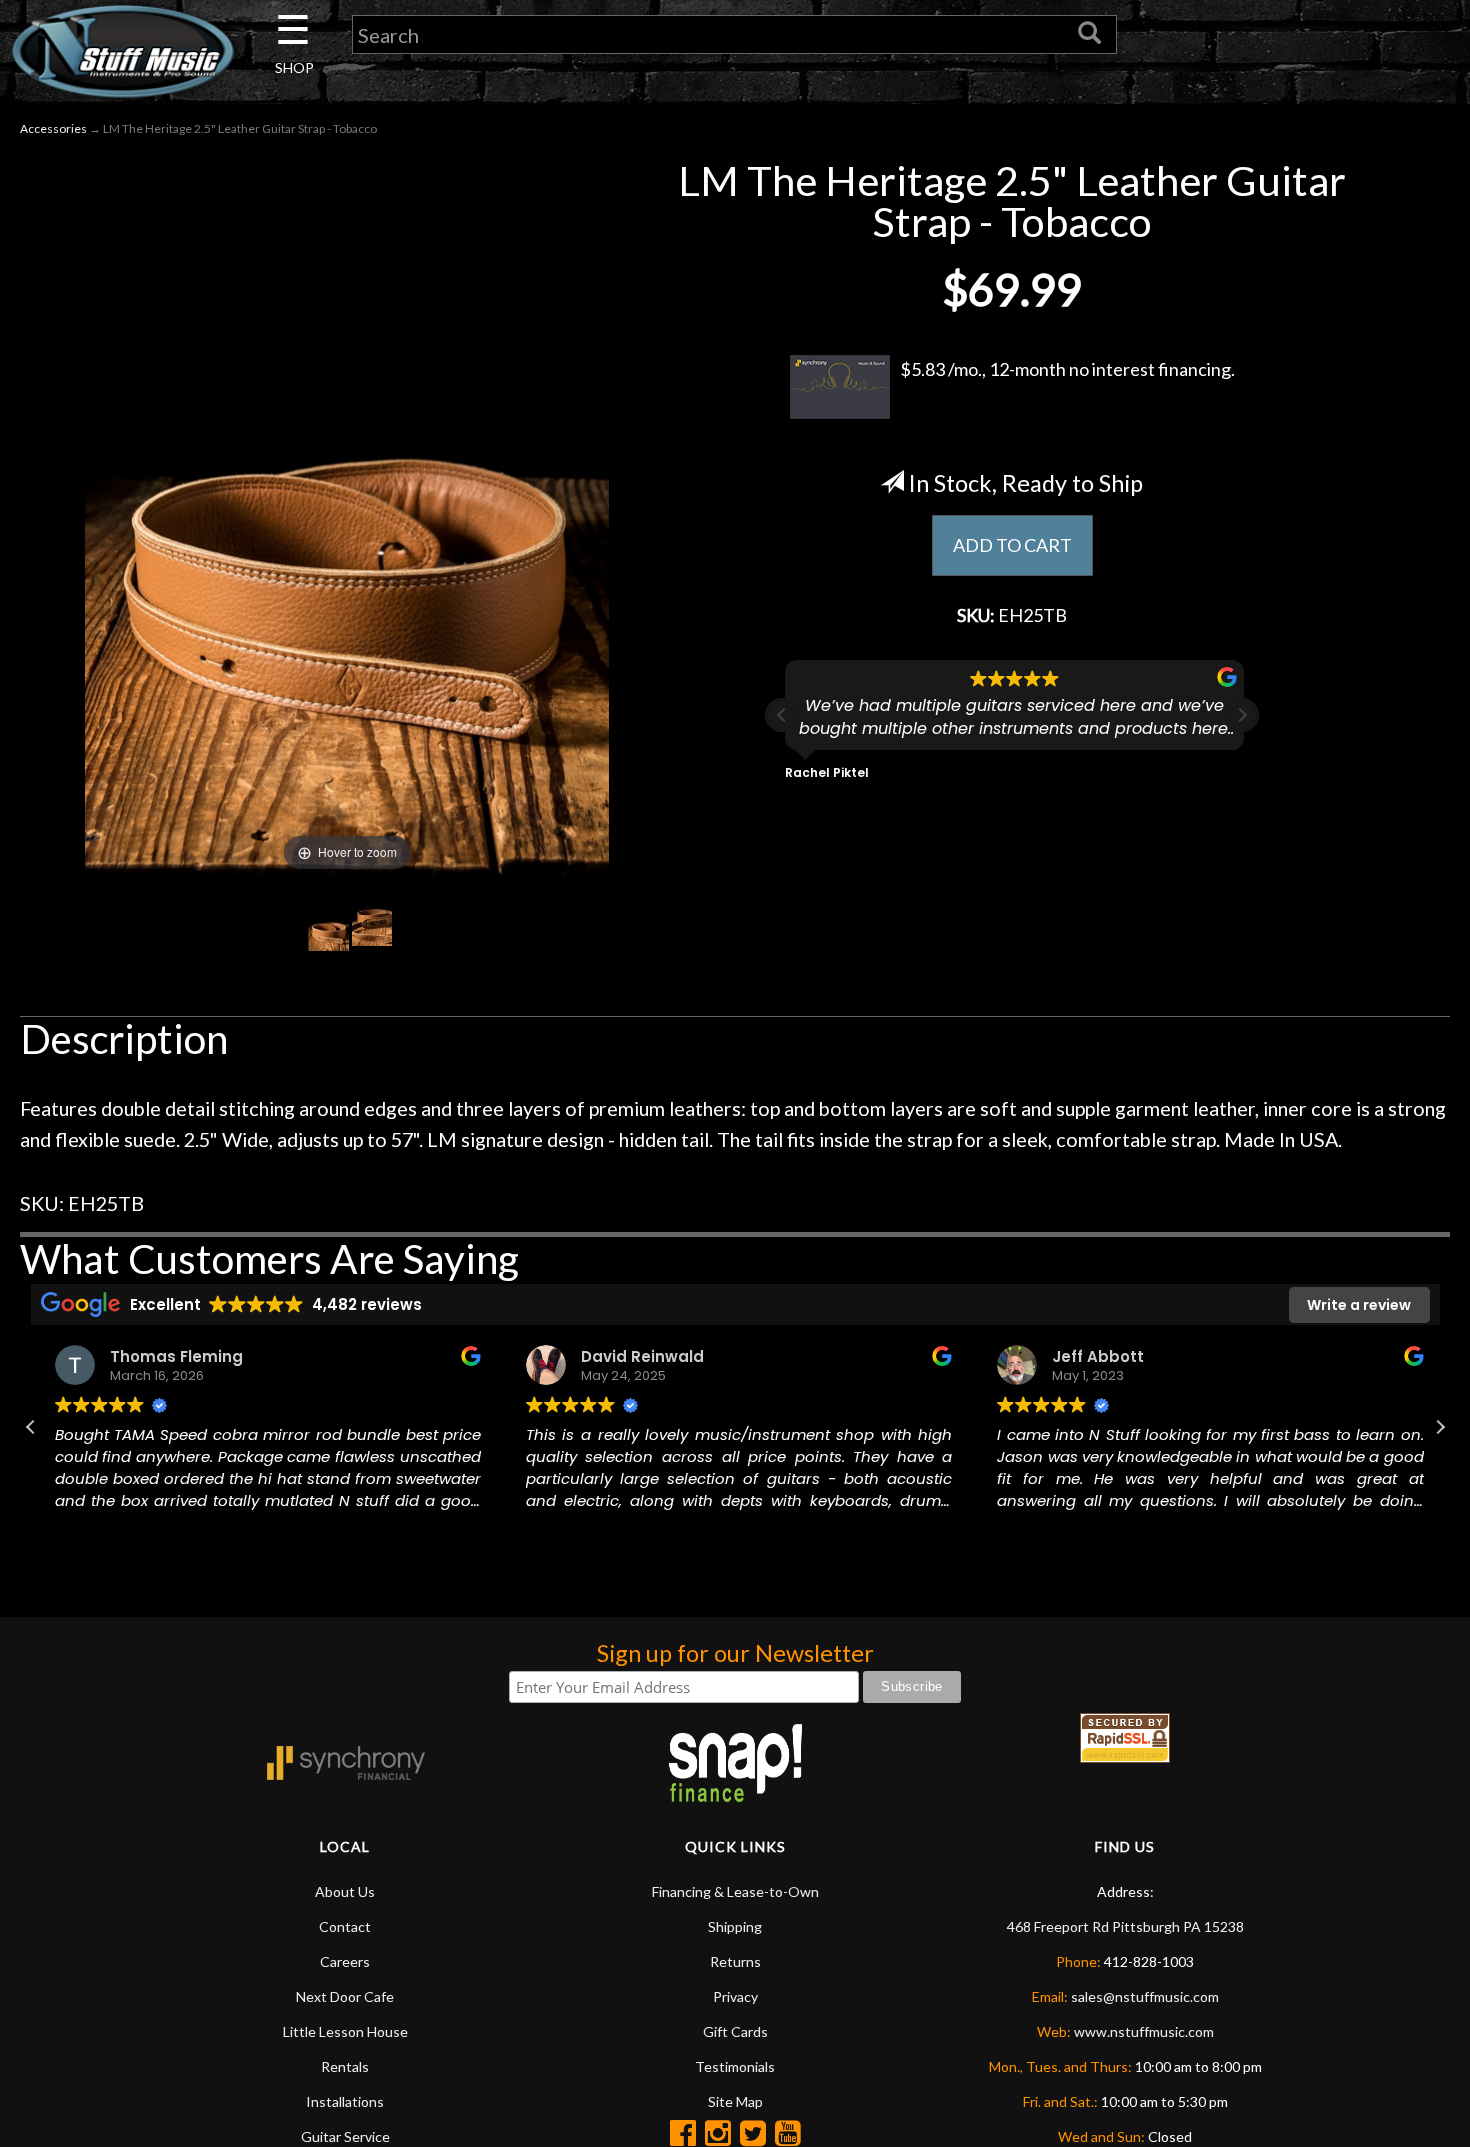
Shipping (735, 1926)
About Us (345, 1891)
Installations (345, 2101)
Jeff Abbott (1094, 1356)
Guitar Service (345, 2136)
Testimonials (735, 2066)
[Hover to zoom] (347, 515)
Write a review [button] (1359, 1305)
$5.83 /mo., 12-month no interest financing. (1067, 369)
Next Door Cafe (345, 1996)
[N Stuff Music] (122, 51)
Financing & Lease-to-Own (735, 1891)
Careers (345, 1961)
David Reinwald (638, 1356)
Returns (735, 1961)
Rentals (345, 2066)
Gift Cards (735, 2031)
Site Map (735, 2101)
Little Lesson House (345, 2031)
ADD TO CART (1012, 545)
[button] (1242, 715)
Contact (345, 1926)
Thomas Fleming (172, 1356)
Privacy (735, 1996)
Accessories (53, 128)
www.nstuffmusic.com (1144, 2031)
